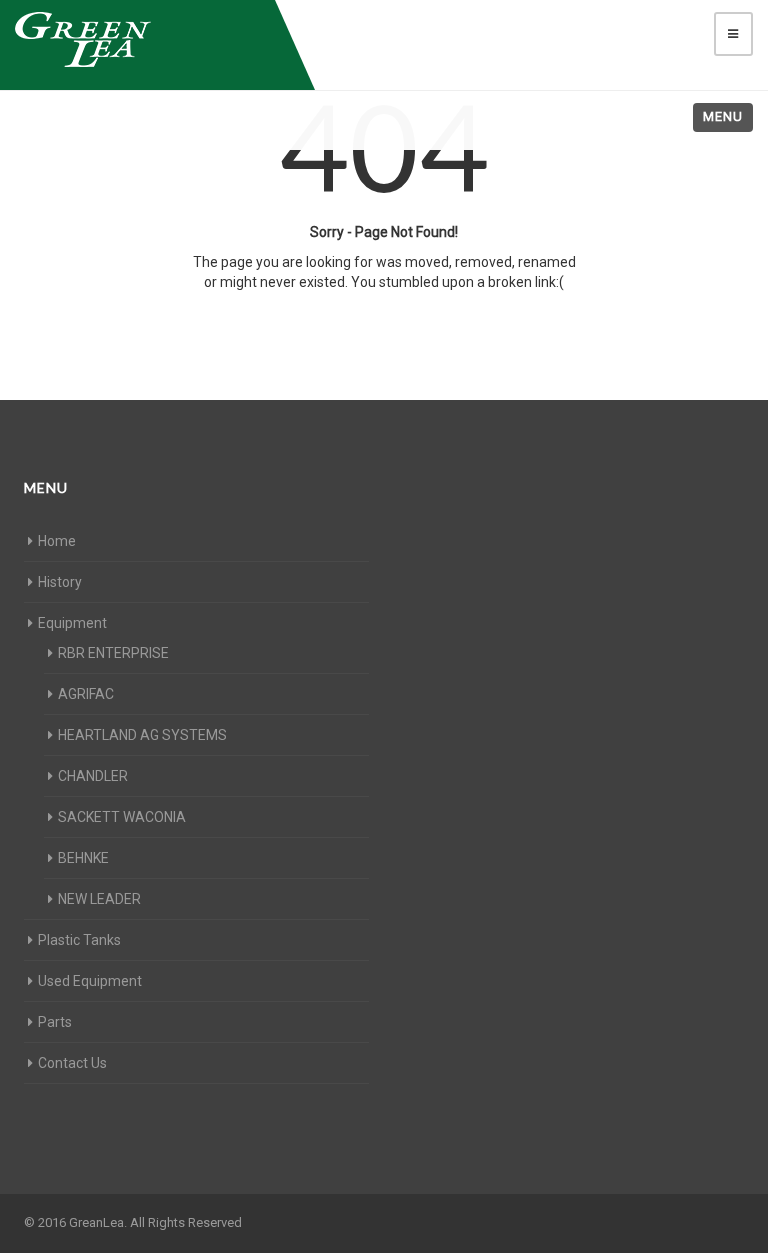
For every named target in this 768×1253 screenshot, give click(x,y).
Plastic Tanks (79, 940)
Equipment (72, 623)
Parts (55, 1022)
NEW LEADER (99, 899)
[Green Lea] (140, 39)
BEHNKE (83, 858)
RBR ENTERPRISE (113, 653)
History (60, 582)
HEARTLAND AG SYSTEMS (142, 735)
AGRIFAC (86, 694)
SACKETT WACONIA (122, 817)
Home (57, 541)
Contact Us (72, 1063)
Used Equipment (90, 981)
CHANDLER (93, 776)
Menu (723, 116)
